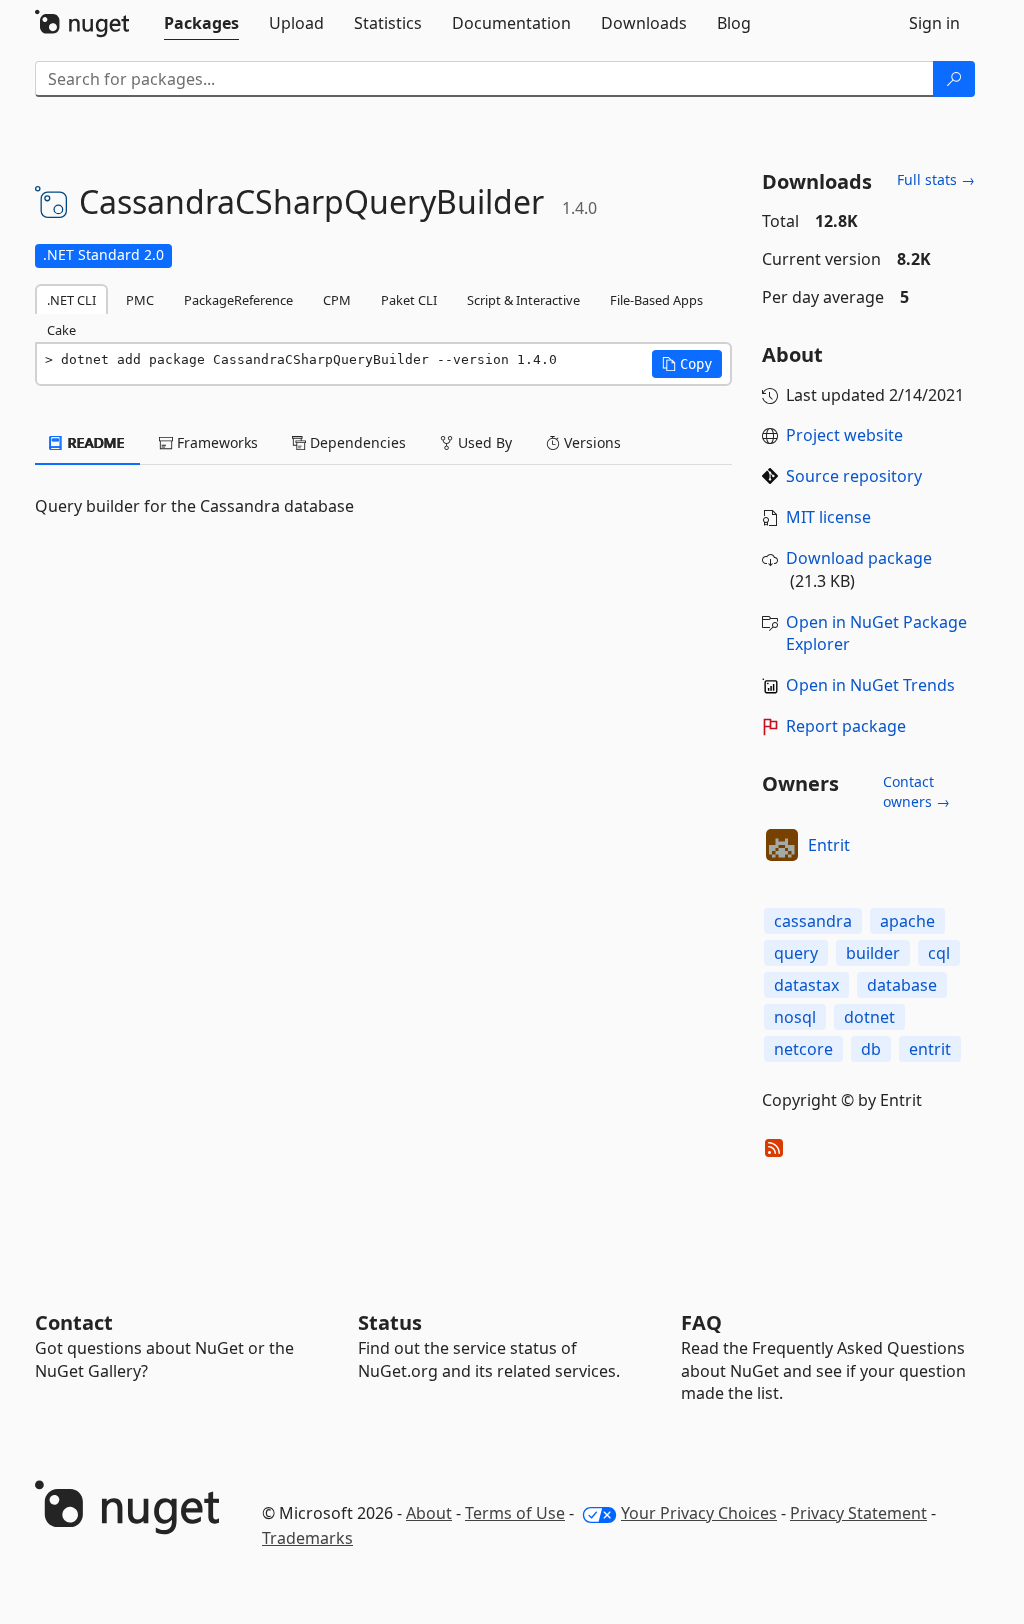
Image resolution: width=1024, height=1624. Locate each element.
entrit (930, 1049)
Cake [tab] (61, 330)
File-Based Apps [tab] (656, 300)
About (429, 1513)
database (902, 985)
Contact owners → (916, 791)
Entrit (829, 845)
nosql (795, 1017)
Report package (846, 726)
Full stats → (936, 179)
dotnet (869, 1017)
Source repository (854, 476)
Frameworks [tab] (215, 442)
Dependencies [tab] (356, 442)
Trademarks (307, 1538)
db (871, 1049)
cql (939, 953)
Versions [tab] (590, 442)
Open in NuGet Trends (870, 685)
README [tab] (94, 442)
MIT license (828, 517)
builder (873, 953)
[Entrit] (782, 845)
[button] (687, 364)
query (796, 953)
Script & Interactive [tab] (523, 300)
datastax (806, 985)
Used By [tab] (483, 442)
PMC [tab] (140, 300)
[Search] (954, 79)
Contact (74, 1322)
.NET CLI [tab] (71, 300)
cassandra (813, 921)
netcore (803, 1049)
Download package (859, 558)
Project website (844, 435)
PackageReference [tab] (238, 300)
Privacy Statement (858, 1513)
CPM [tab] (337, 300)
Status (390, 1322)
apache (907, 921)
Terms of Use (515, 1513)
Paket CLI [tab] (409, 300)
